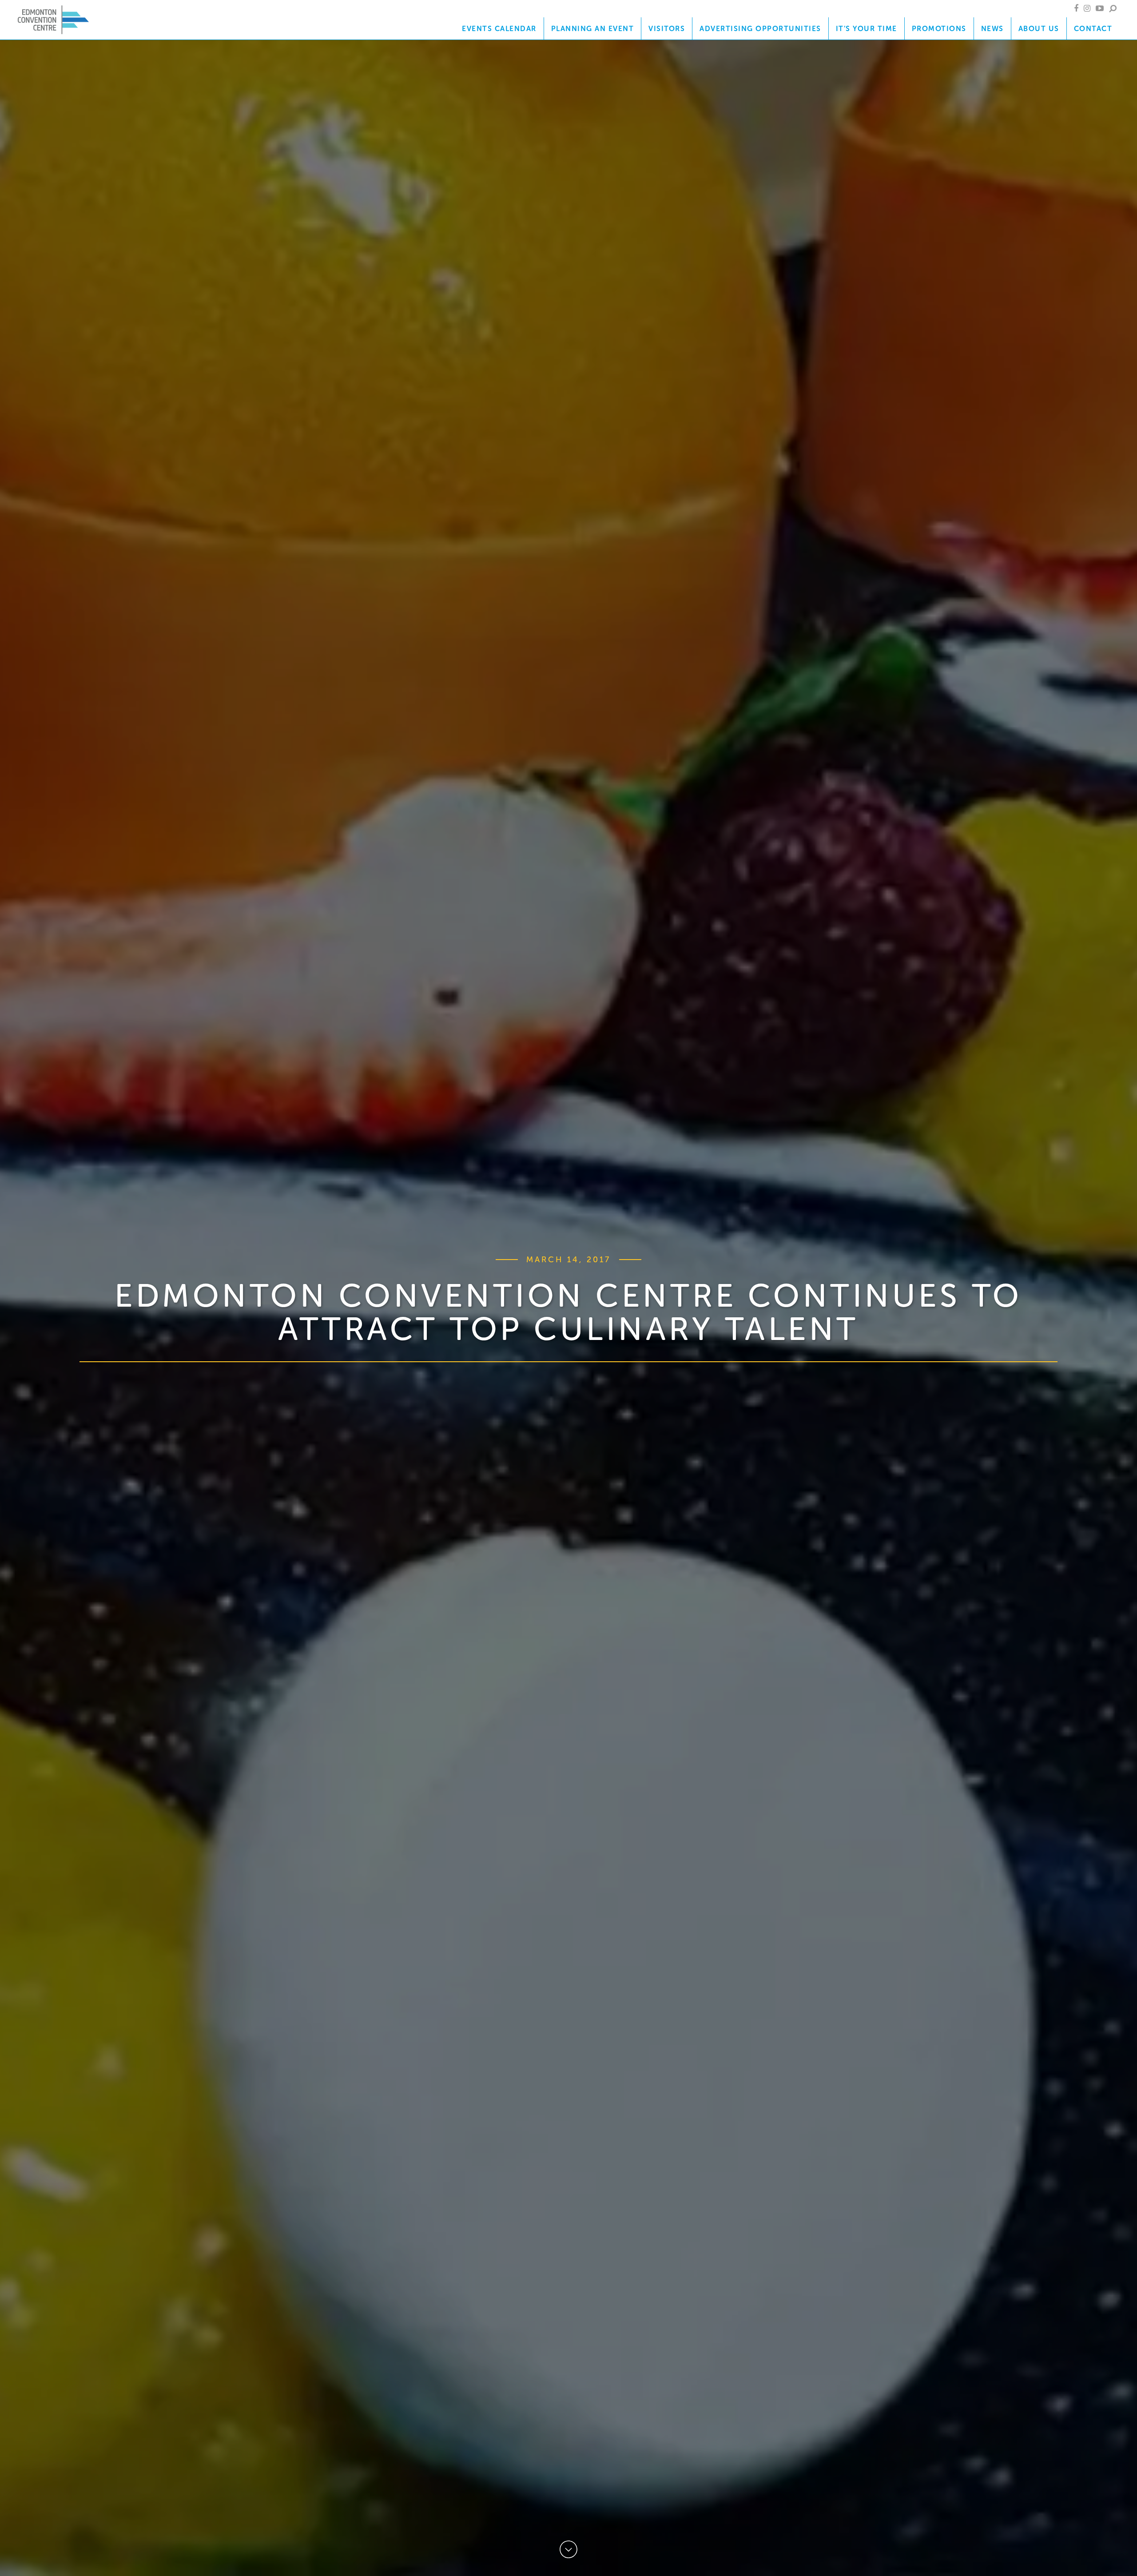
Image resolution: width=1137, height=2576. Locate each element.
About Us (1039, 28)
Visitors (667, 28)
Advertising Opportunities (760, 28)
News (992, 28)
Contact (1093, 28)
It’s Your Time (867, 28)
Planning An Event (593, 28)
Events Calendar (499, 28)
